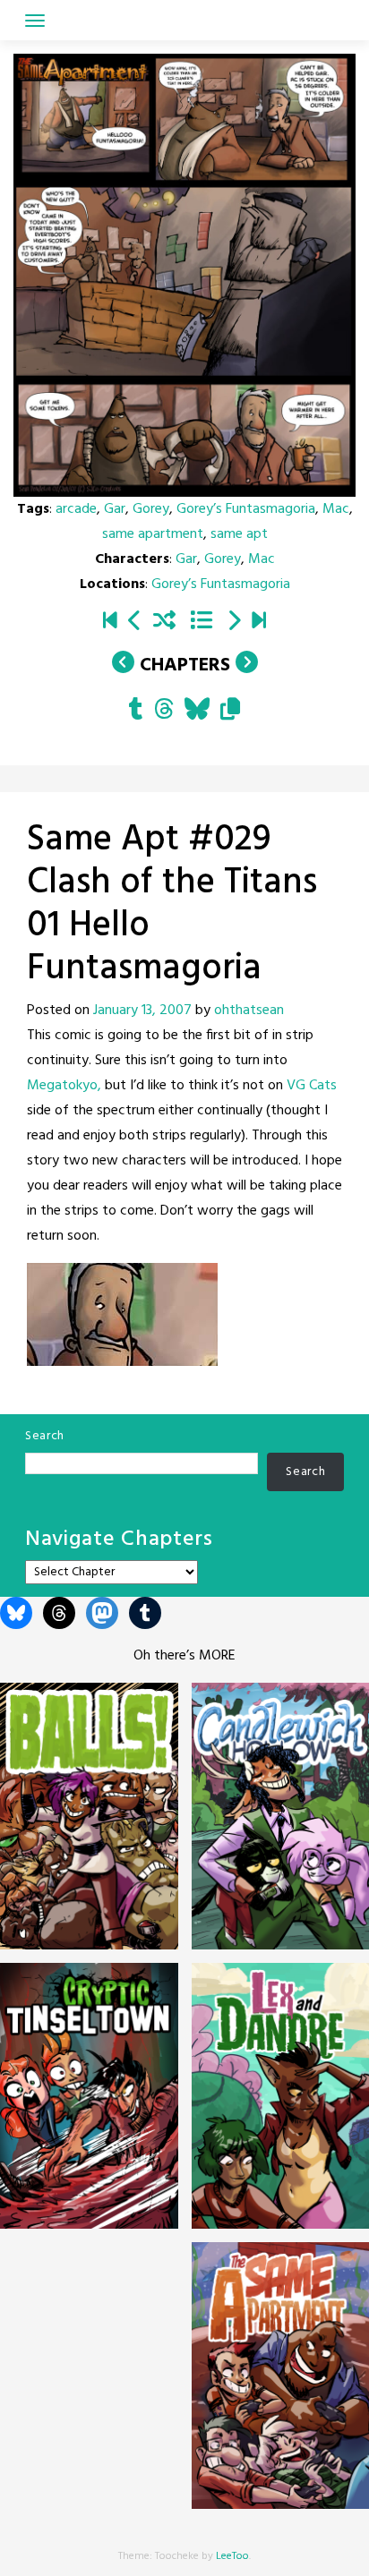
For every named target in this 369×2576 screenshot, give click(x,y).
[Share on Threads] (164, 712)
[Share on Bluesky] (197, 712)
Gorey (151, 509)
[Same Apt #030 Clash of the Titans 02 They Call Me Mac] (234, 623)
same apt (239, 534)
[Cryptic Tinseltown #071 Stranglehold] (259, 623)
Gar (115, 509)
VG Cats (312, 1086)
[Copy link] (230, 712)
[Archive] (201, 623)
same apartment (153, 534)
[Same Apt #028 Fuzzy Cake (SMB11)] (135, 623)
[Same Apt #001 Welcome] (110, 623)
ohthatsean (249, 1011)
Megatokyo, (64, 1086)
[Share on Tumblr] (136, 712)
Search (45, 1436)
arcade (76, 509)
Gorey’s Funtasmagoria (246, 509)
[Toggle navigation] (35, 21)
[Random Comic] (164, 623)
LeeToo (232, 2556)
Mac (336, 509)
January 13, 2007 (142, 1011)
